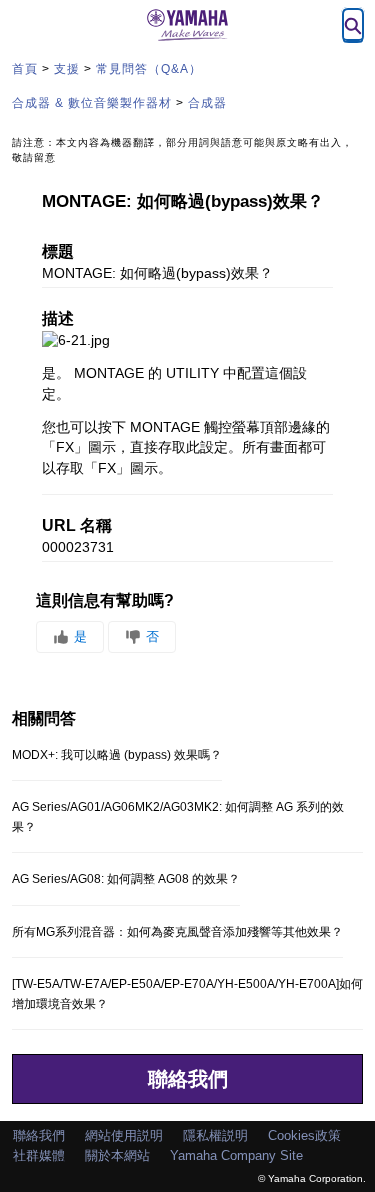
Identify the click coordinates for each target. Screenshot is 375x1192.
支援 (67, 69)
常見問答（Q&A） (149, 69)
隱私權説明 (215, 1135)
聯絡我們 (188, 1079)
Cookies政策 (304, 1135)
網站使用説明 (124, 1135)
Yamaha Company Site (236, 1155)
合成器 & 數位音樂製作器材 (92, 103)
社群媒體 (39, 1155)
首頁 (25, 69)
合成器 (207, 103)
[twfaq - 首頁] (188, 25)
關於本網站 (117, 1155)
